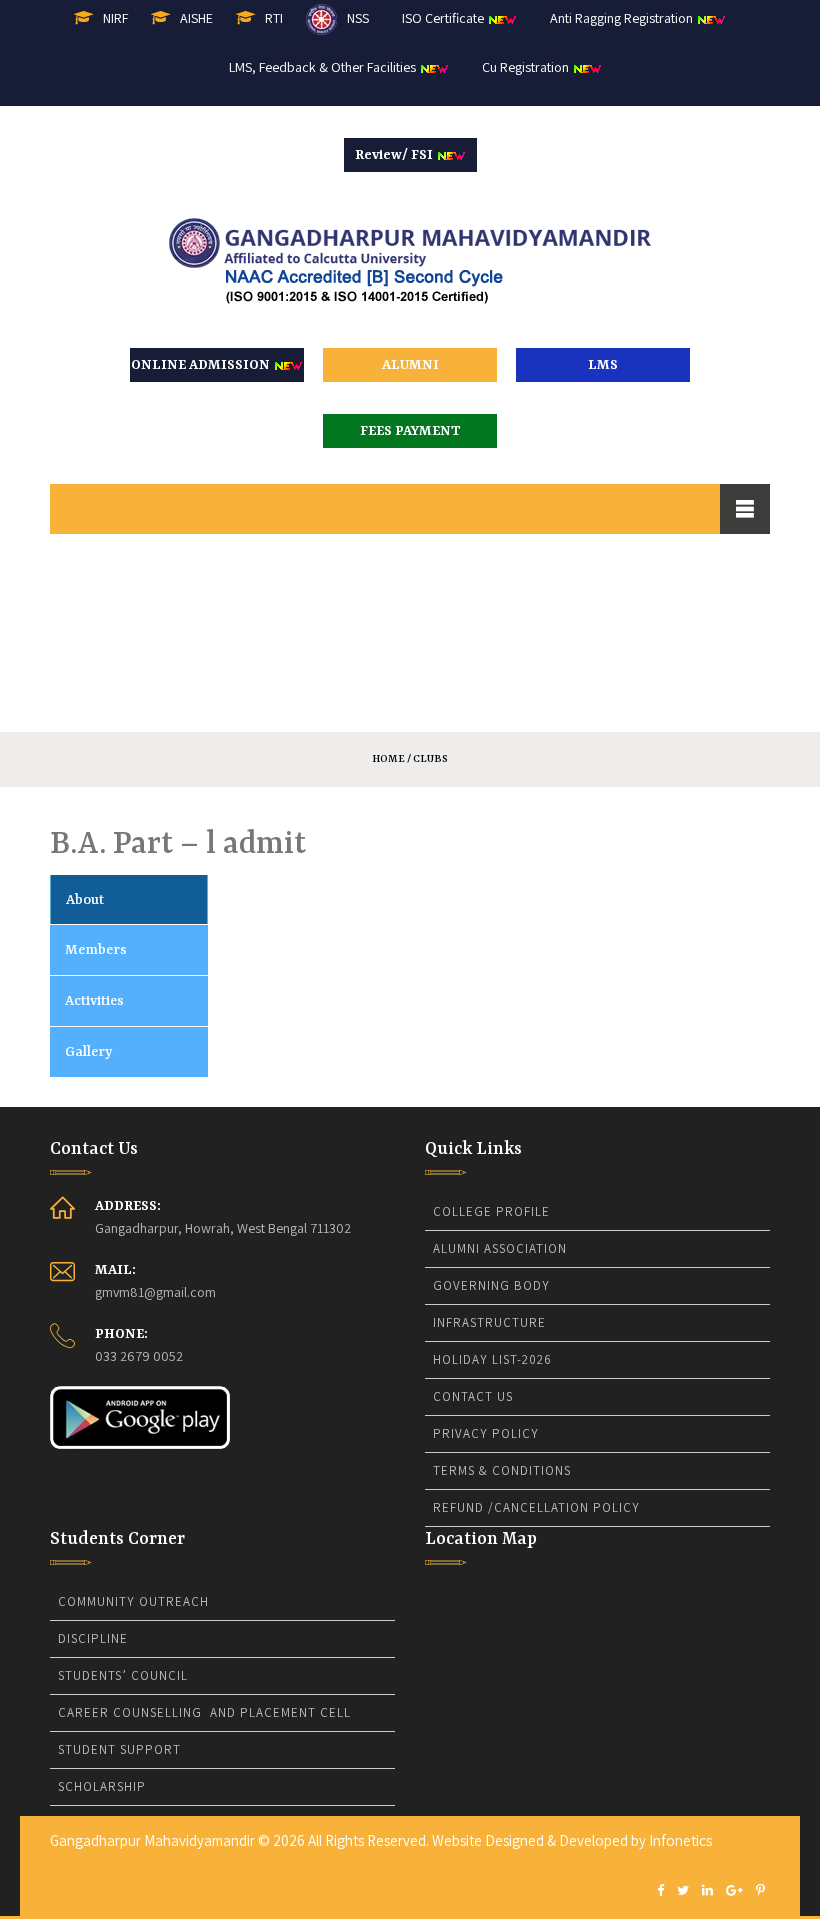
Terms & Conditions (502, 1470)
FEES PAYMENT (410, 431)
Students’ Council (123, 1675)
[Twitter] (683, 1891)
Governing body (491, 1285)
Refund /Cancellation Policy (536, 1507)
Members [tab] (96, 950)
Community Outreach (133, 1601)
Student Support (119, 1749)
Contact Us (473, 1396)
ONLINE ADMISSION (202, 365)
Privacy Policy (486, 1433)
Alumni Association (500, 1248)
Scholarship (102, 1786)
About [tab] (85, 900)
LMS (603, 365)
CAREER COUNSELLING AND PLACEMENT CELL (204, 1712)
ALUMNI (410, 365)
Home (388, 759)
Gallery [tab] (88, 1052)
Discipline (93, 1638)
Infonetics (680, 1840)
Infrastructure (489, 1322)
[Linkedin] (707, 1891)
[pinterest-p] (760, 1891)
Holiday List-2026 (492, 1359)
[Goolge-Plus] (734, 1891)
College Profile (491, 1211)
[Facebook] (660, 1891)
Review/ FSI (395, 155)
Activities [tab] (94, 1001)
